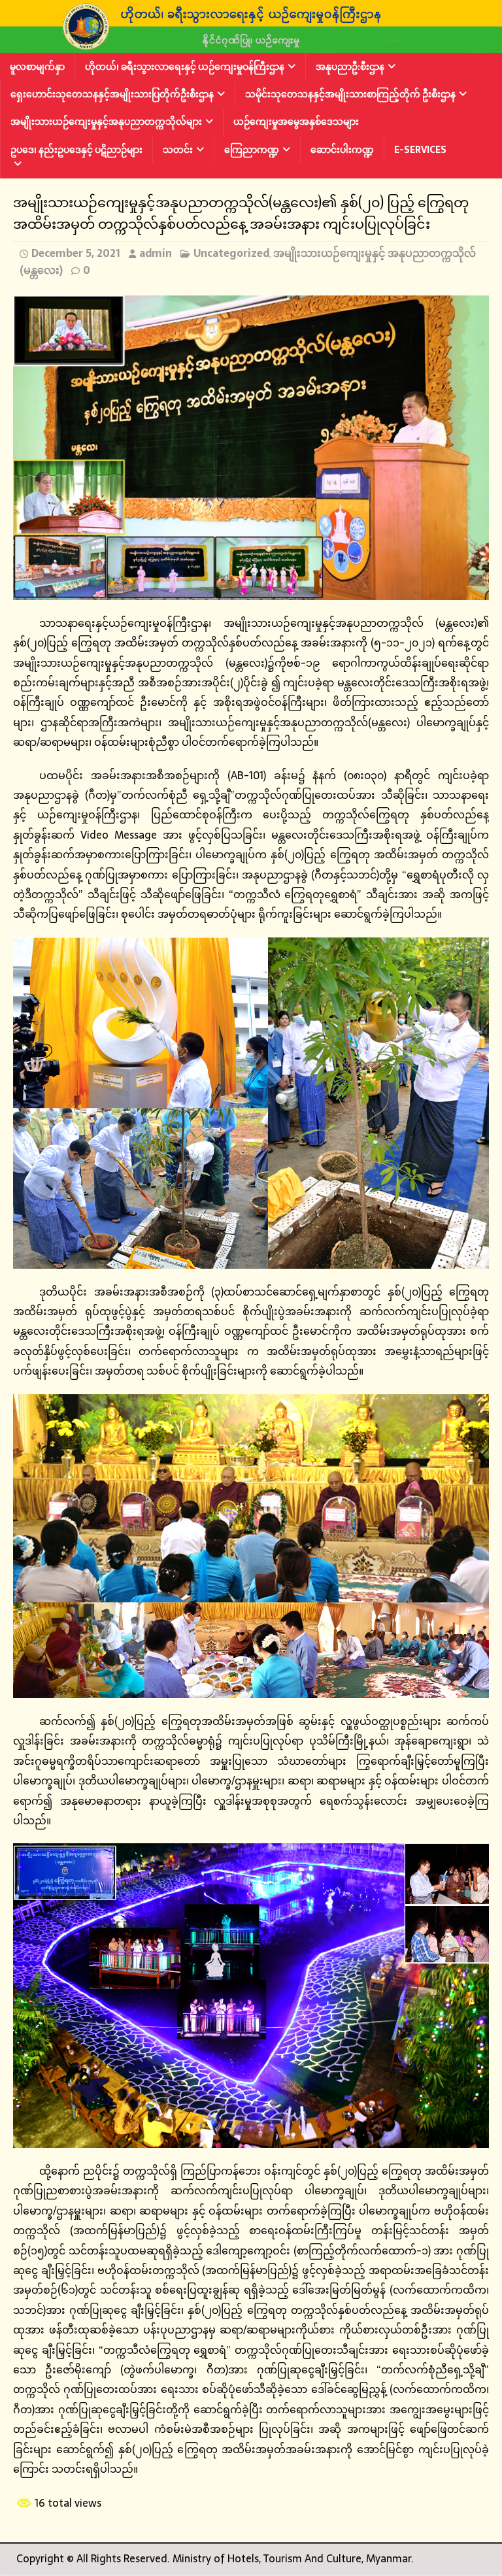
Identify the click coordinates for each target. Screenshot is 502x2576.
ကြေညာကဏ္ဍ (252, 150)
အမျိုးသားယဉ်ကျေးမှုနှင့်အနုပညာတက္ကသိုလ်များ (106, 122)
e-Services (420, 150)
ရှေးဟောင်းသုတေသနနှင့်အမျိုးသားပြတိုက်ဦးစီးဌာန (112, 94)
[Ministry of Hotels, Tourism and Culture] (251, 44)
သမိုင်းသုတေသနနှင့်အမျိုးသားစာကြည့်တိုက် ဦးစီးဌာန (350, 94)
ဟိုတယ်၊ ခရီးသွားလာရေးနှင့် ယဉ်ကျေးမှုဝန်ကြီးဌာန (185, 67)
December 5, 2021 (76, 253)
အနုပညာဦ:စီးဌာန (350, 67)
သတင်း (178, 150)
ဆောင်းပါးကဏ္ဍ (342, 150)
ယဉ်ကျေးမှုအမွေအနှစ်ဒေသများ (296, 122)
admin (156, 253)
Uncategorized (231, 253)
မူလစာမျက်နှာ (37, 67)
